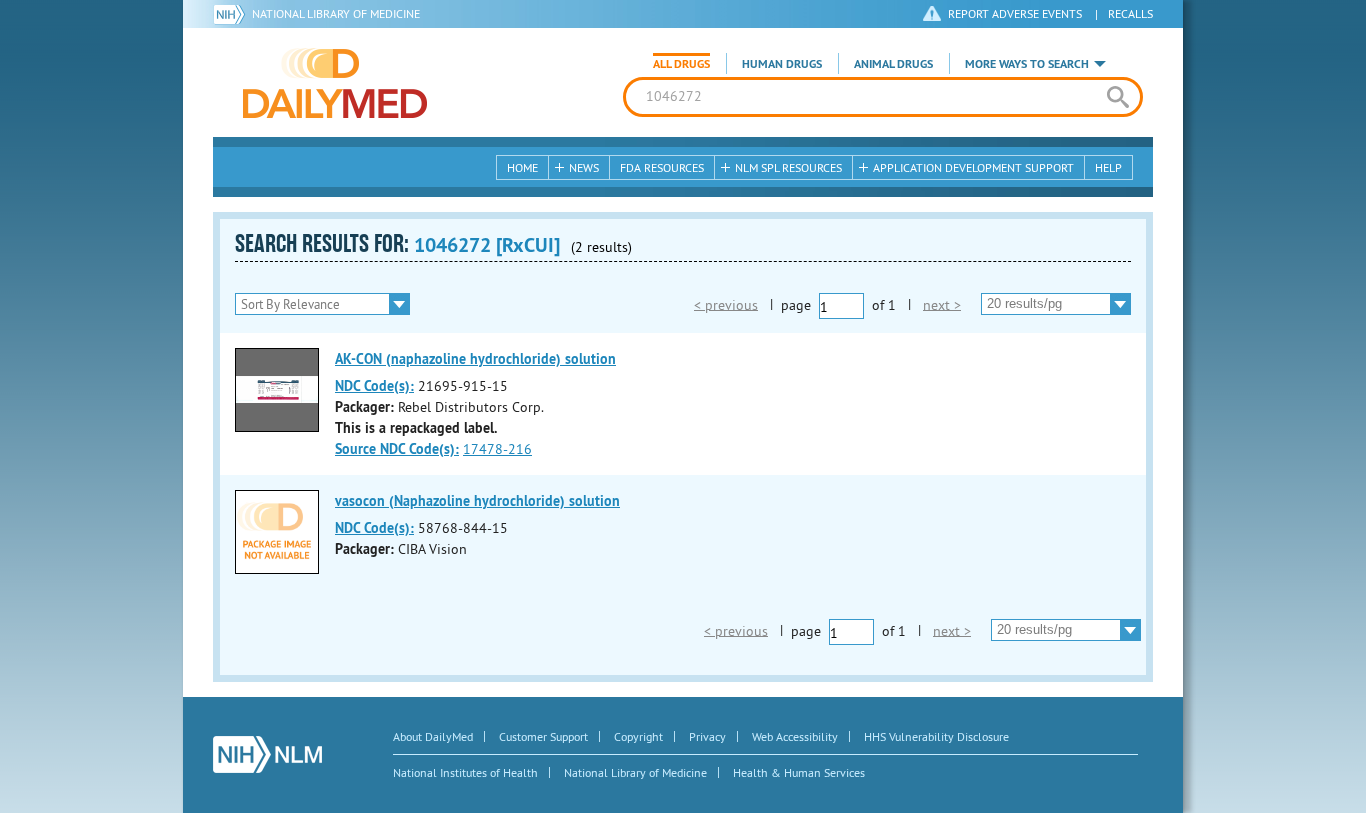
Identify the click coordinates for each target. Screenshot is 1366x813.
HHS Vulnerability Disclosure (936, 736)
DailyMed (335, 83)
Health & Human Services (799, 772)
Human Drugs (782, 64)
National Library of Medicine (336, 13)
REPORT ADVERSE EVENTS (1015, 13)
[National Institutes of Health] (232, 14)
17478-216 (497, 449)
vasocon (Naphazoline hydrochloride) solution (477, 501)
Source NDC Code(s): (397, 449)
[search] (1117, 97)
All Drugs (681, 64)
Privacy (707, 736)
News (584, 167)
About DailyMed (433, 736)
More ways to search (1027, 64)
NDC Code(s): (374, 386)
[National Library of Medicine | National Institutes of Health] (267, 754)
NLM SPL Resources (788, 167)
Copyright (638, 736)
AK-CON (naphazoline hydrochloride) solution (475, 359)
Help (1108, 167)
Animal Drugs (893, 64)
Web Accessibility (795, 736)
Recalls (1130, 13)
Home (522, 167)
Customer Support (543, 736)
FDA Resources (662, 167)
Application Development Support (973, 167)
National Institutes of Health (465, 772)
